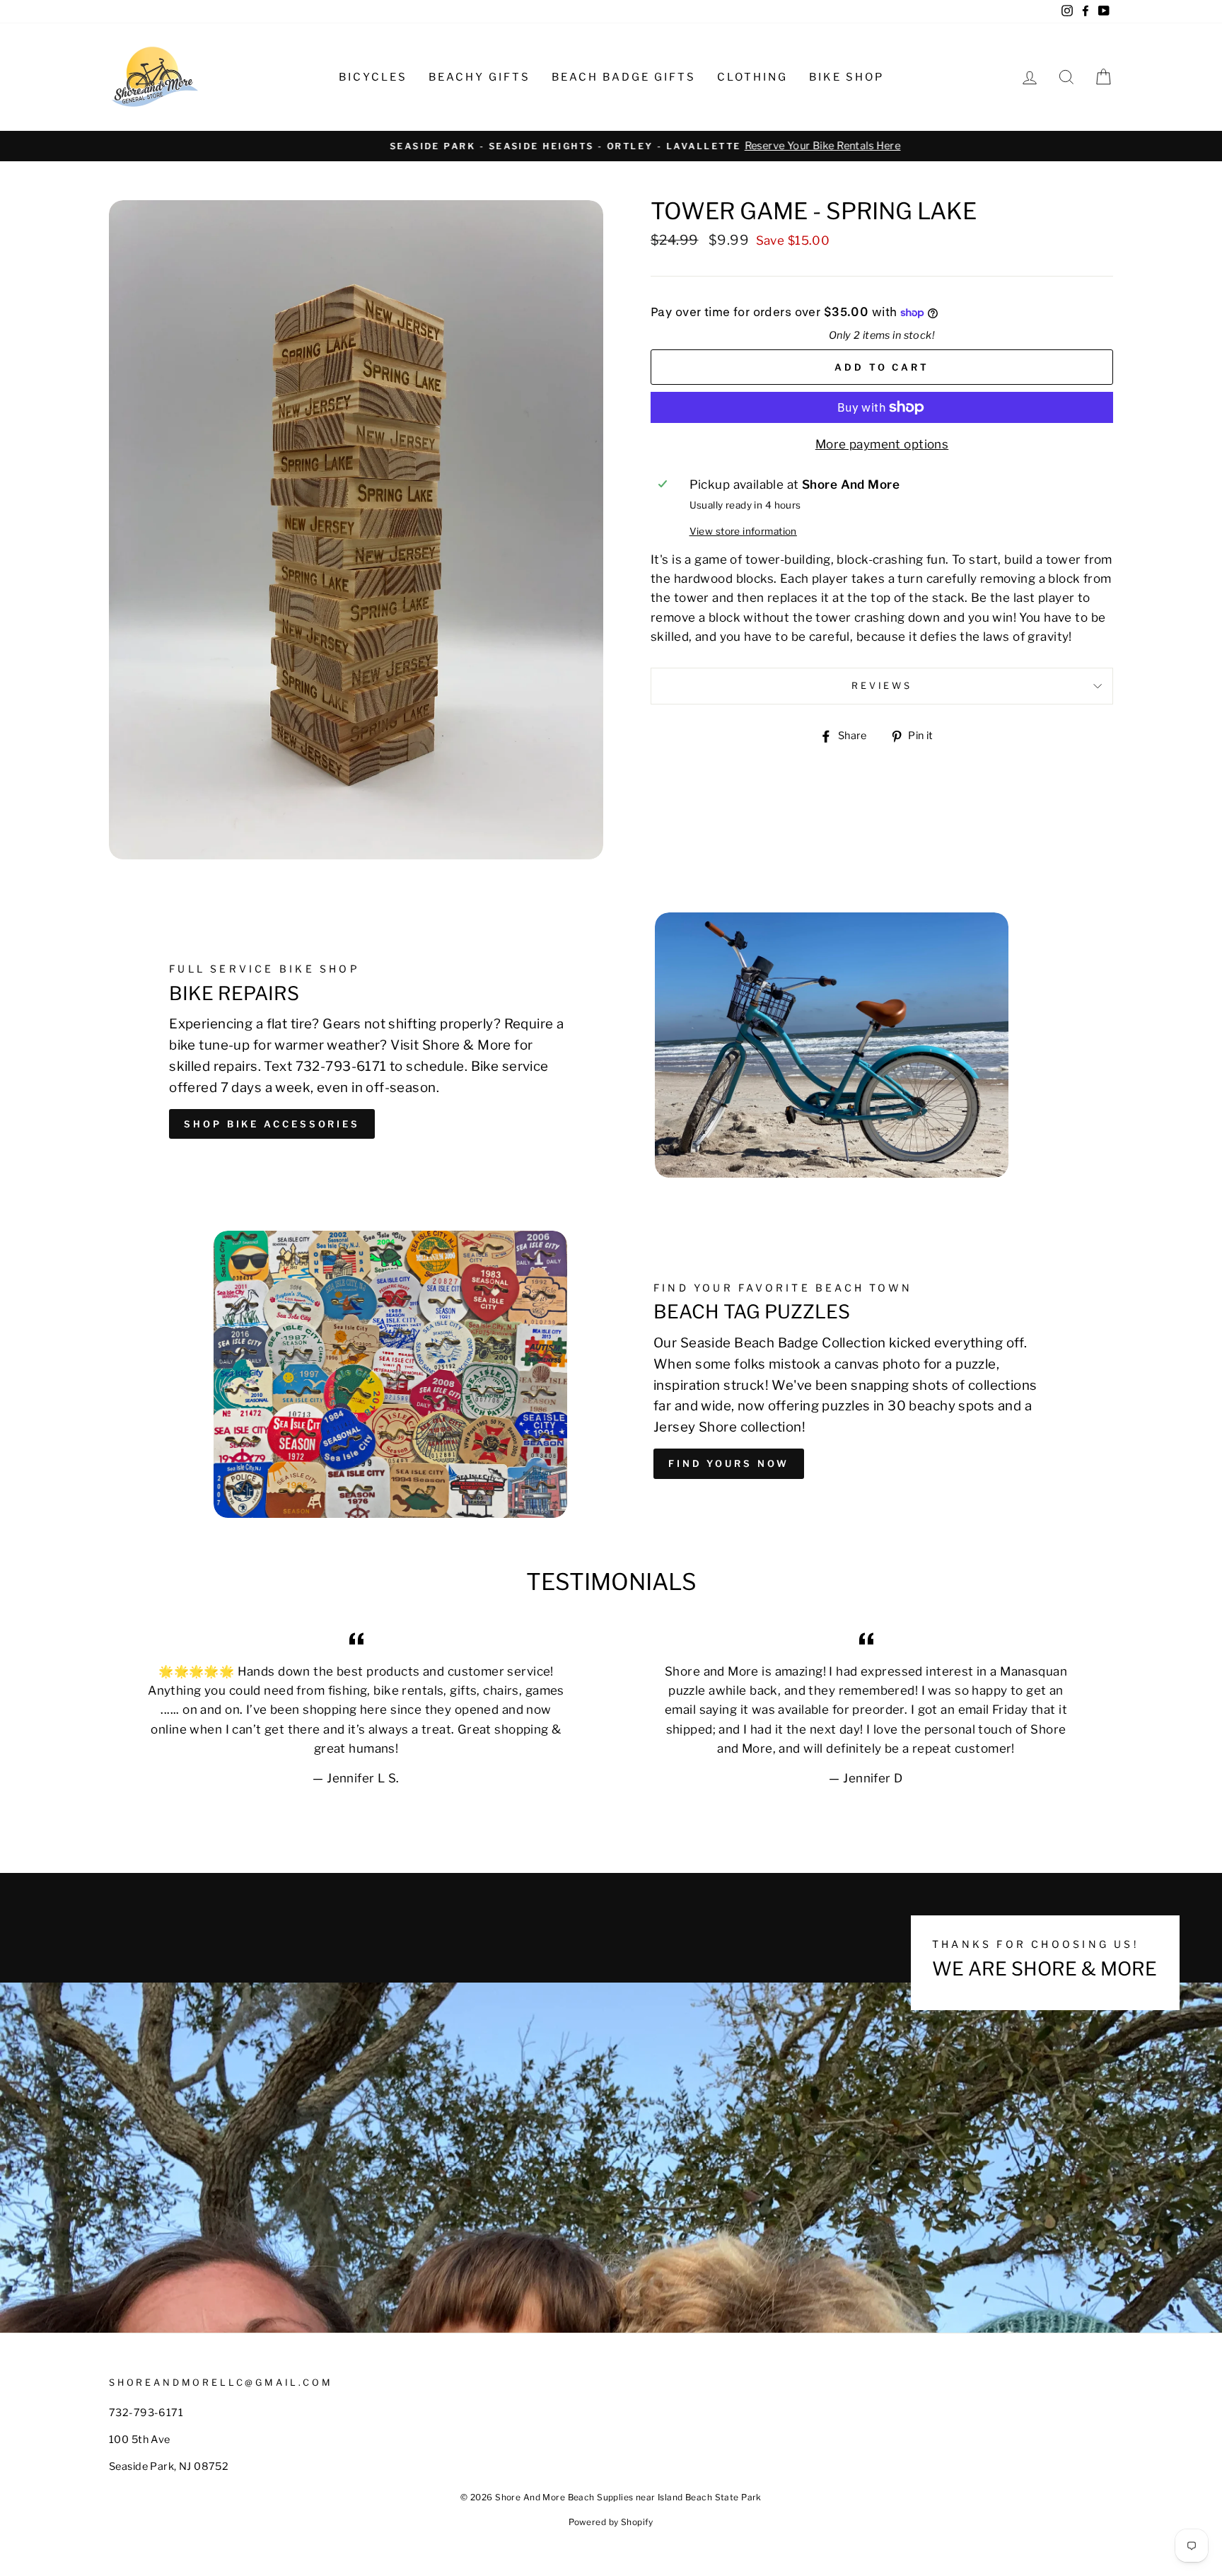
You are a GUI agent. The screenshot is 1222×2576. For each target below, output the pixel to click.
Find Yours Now (729, 1463)
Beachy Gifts (479, 77)
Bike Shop (846, 77)
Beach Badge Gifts (624, 77)
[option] (611, 146)
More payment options (882, 444)
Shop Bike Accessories (272, 1124)
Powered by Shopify (611, 2522)
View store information (743, 531)
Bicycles (373, 77)
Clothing (752, 77)
